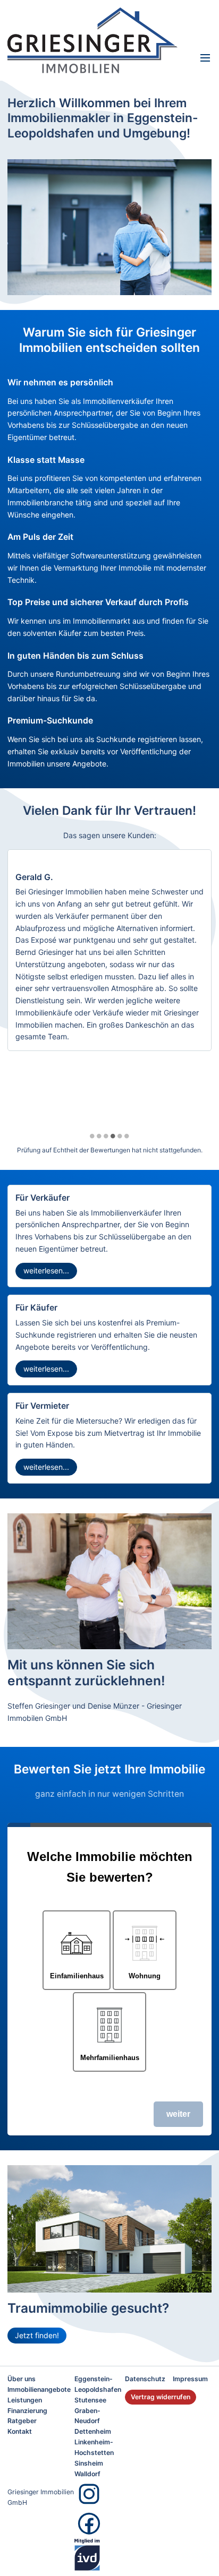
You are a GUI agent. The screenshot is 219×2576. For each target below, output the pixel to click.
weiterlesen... (46, 1270)
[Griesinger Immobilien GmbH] (98, 40)
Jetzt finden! (37, 2335)
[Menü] (205, 58)
